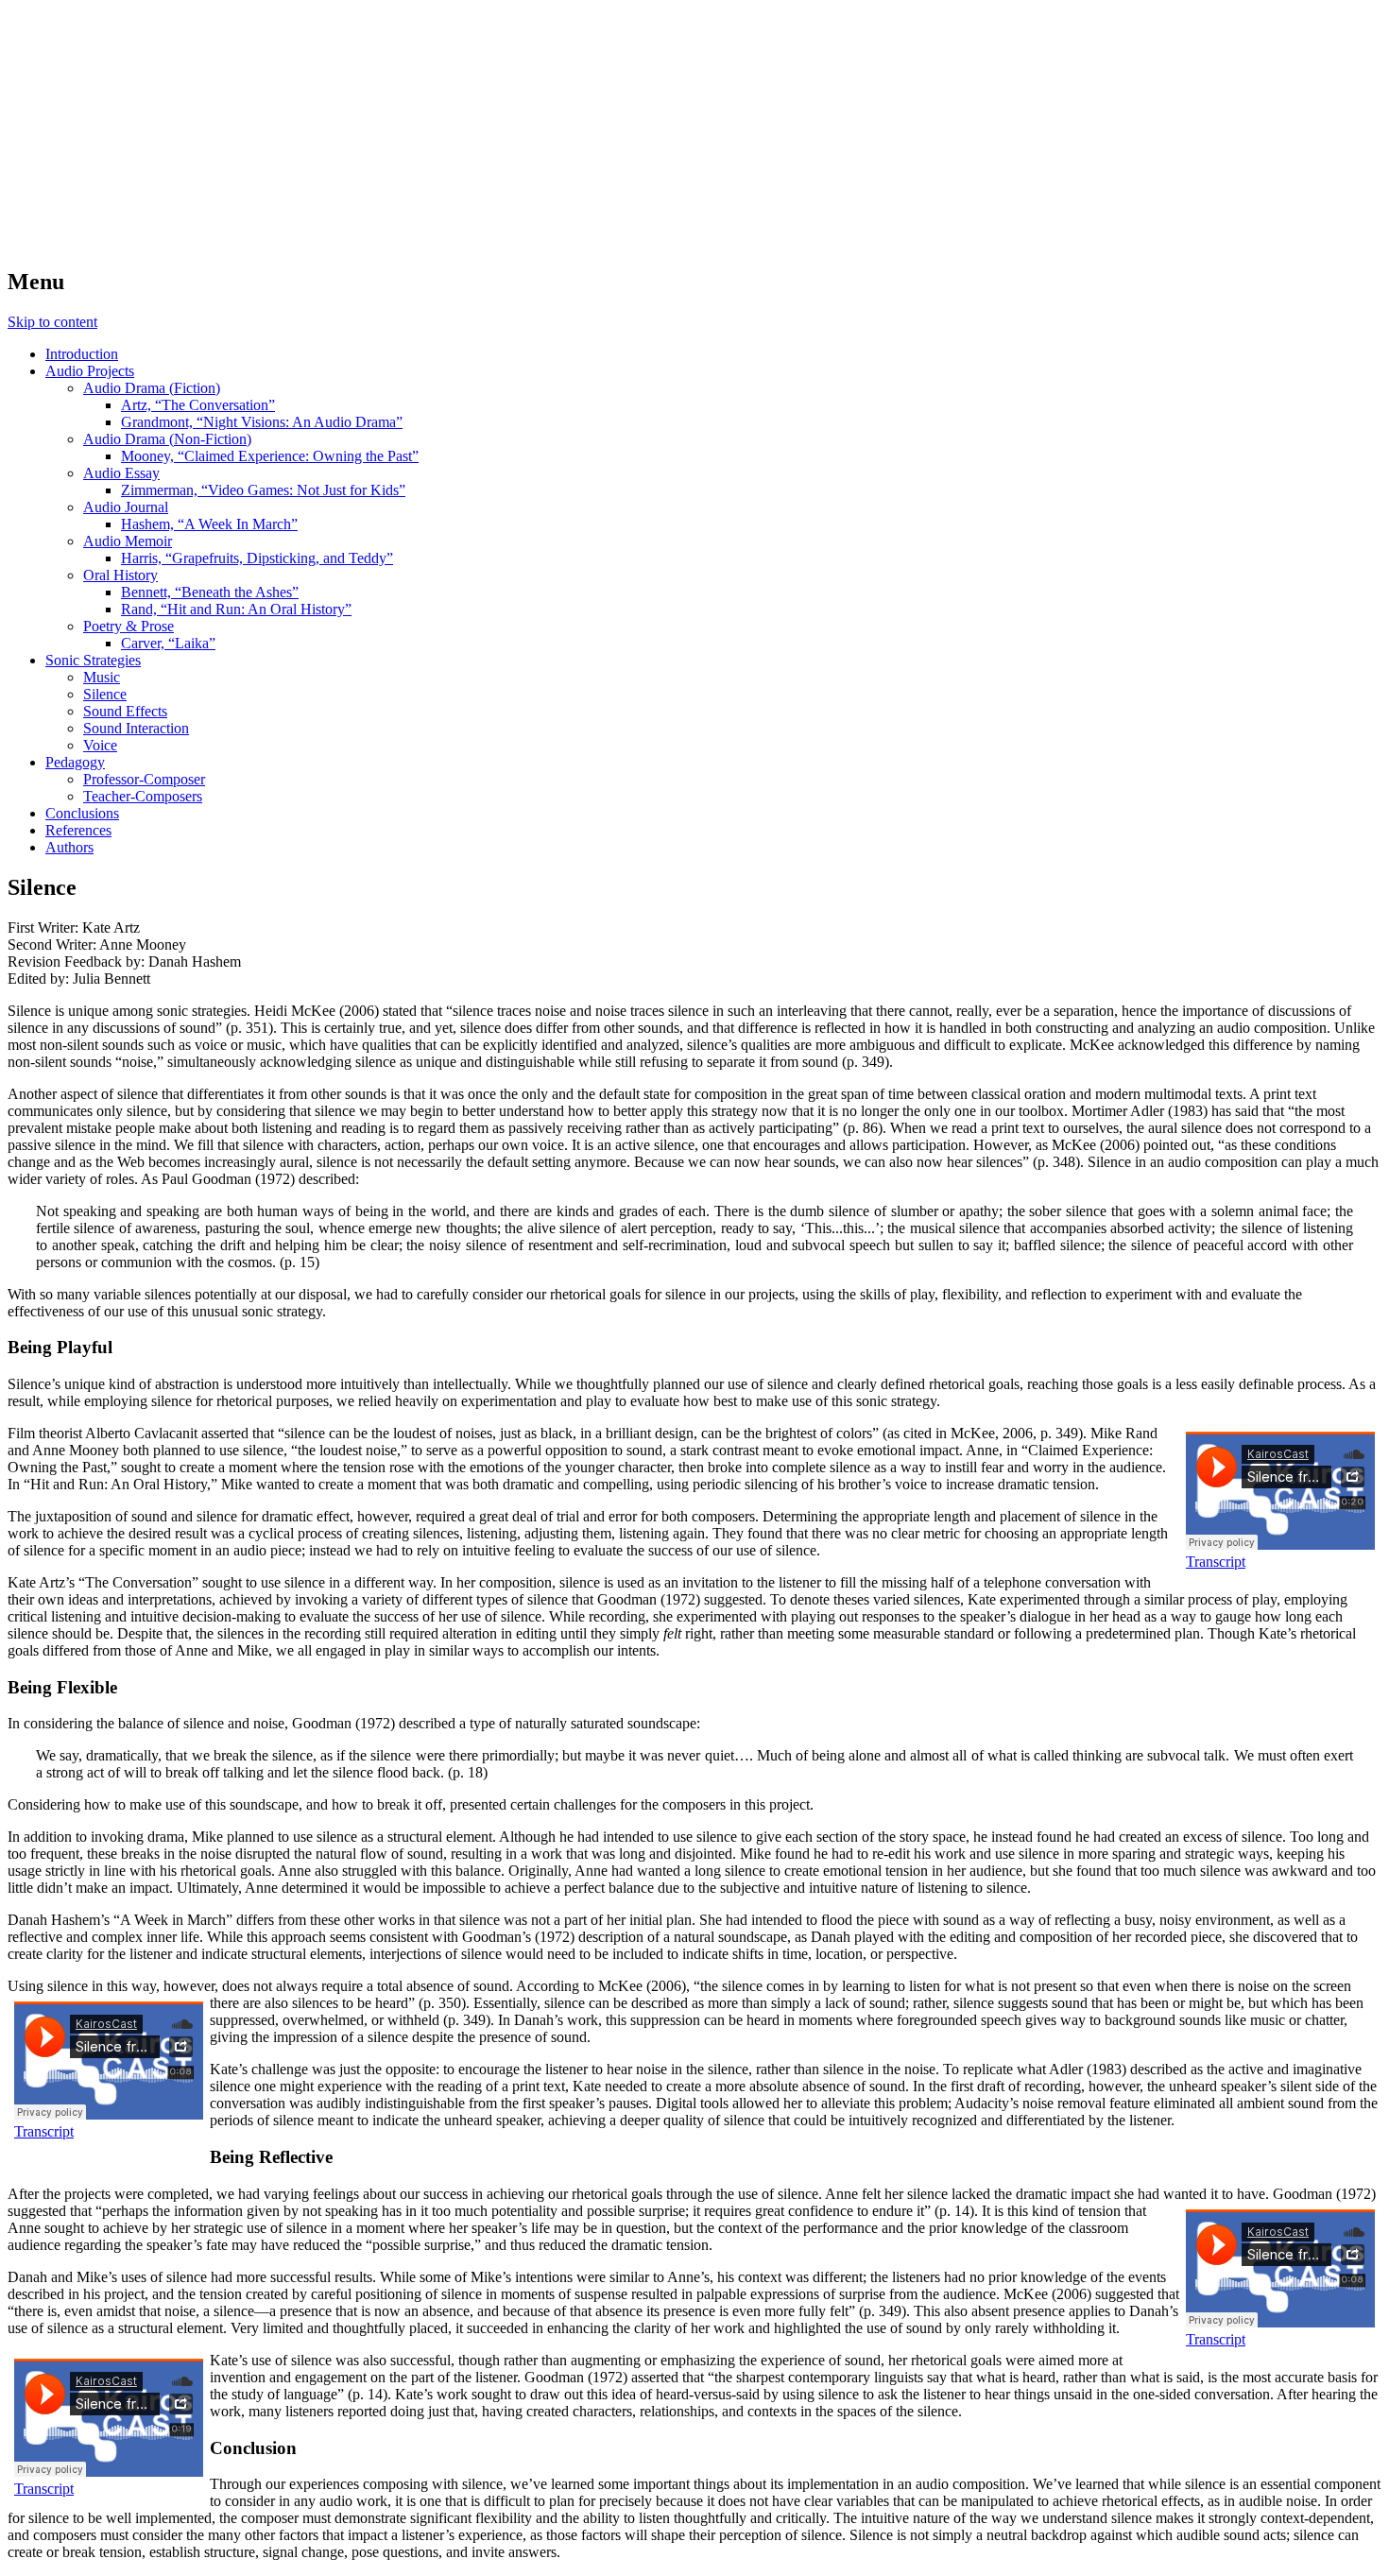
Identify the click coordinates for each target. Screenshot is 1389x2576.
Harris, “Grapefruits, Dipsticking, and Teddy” (257, 558)
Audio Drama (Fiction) (152, 388)
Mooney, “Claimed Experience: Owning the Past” (270, 456)
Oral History (120, 575)
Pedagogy (75, 762)
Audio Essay (121, 473)
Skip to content (52, 322)
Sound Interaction (136, 728)
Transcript (1216, 1562)
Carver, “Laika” (168, 643)
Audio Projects (90, 371)
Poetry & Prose (129, 626)
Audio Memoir (128, 541)
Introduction (82, 354)
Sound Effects (125, 711)
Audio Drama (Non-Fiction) (167, 439)
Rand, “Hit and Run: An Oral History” (236, 609)
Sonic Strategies (93, 660)
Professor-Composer (144, 779)
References (78, 830)
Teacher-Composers (143, 796)
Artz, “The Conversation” (198, 405)
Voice (100, 745)
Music (102, 677)
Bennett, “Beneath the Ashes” (210, 592)
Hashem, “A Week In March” (209, 524)
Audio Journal (126, 507)
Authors (69, 847)
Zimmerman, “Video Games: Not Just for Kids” (263, 490)
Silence (105, 694)
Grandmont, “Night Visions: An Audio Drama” (262, 422)
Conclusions (82, 813)
